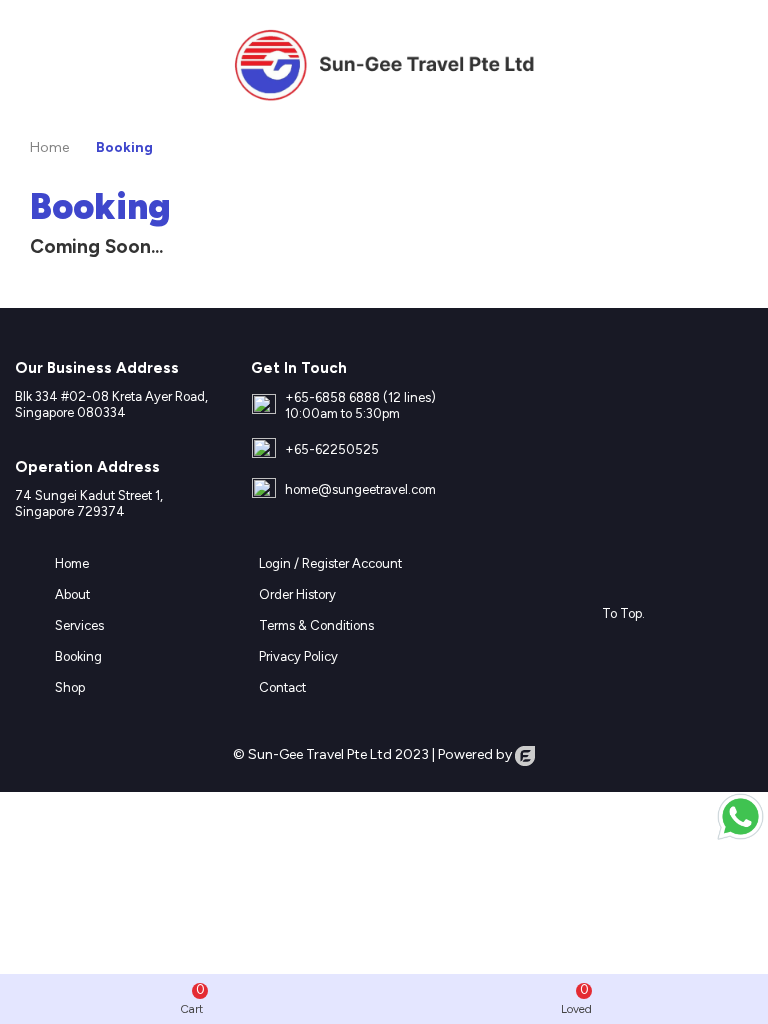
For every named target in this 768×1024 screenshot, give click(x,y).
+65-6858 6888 (332, 397)
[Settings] (734, 65)
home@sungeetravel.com (360, 489)
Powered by (476, 754)
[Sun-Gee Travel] (384, 64)
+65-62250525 (332, 449)
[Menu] (34, 65)
